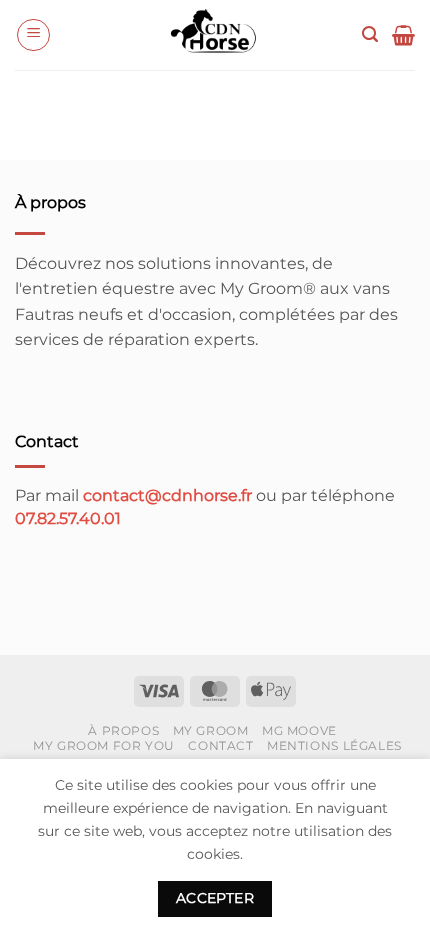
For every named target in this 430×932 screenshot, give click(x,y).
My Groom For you (104, 745)
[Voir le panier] (403, 35)
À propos (123, 730)
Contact (220, 745)
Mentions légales (334, 745)
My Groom (211, 730)
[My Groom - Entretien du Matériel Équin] (215, 35)
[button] (33, 35)
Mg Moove (299, 730)
